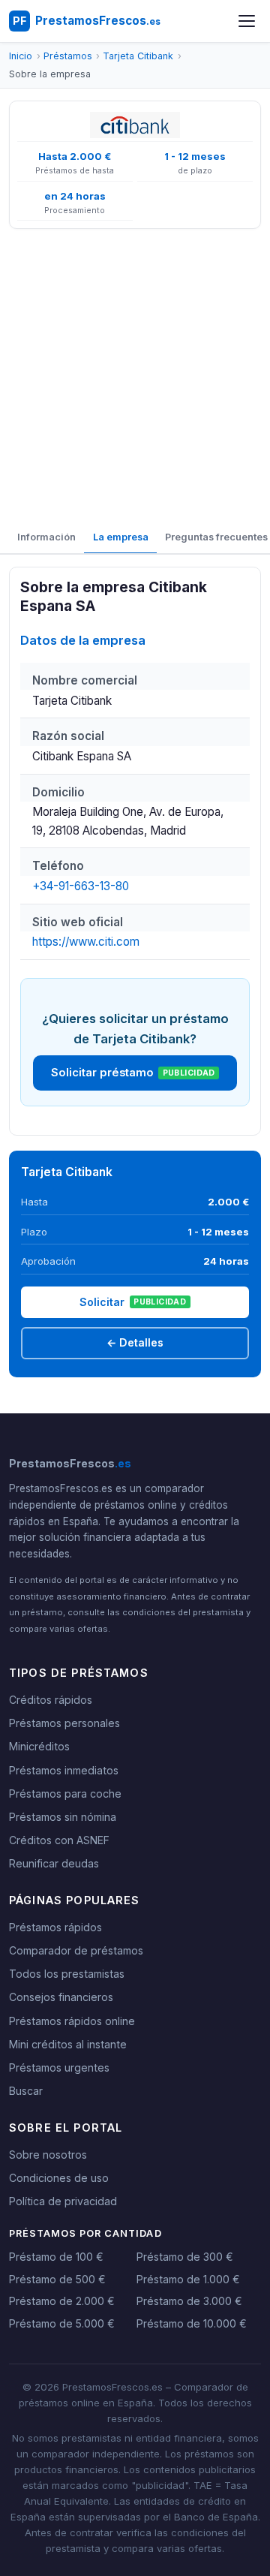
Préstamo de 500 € (57, 2279)
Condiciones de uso (59, 2178)
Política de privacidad (63, 2201)
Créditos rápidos (51, 1700)
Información (46, 537)
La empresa (121, 537)
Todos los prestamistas (67, 1974)
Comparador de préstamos (76, 1950)
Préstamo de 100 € (56, 2257)
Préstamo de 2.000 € (62, 2301)
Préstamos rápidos (55, 1927)
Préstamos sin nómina (63, 1817)
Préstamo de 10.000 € (192, 2323)
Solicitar (133, 1302)
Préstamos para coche (65, 1794)
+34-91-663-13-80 (81, 886)
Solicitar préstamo (133, 1073)
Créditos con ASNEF (59, 1840)
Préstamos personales (64, 1723)
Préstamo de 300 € (185, 2257)
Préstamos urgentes (59, 2067)
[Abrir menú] (247, 21)
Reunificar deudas (54, 1863)
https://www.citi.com (86, 942)
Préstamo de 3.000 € (189, 2301)
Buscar (26, 2091)
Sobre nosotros (48, 2155)
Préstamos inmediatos (64, 1770)
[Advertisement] (135, 376)
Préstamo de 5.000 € (62, 2323)
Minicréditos (39, 1746)
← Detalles (135, 1342)
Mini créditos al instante (68, 2044)
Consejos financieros (61, 1997)
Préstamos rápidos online (72, 2021)
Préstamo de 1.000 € (188, 2279)
